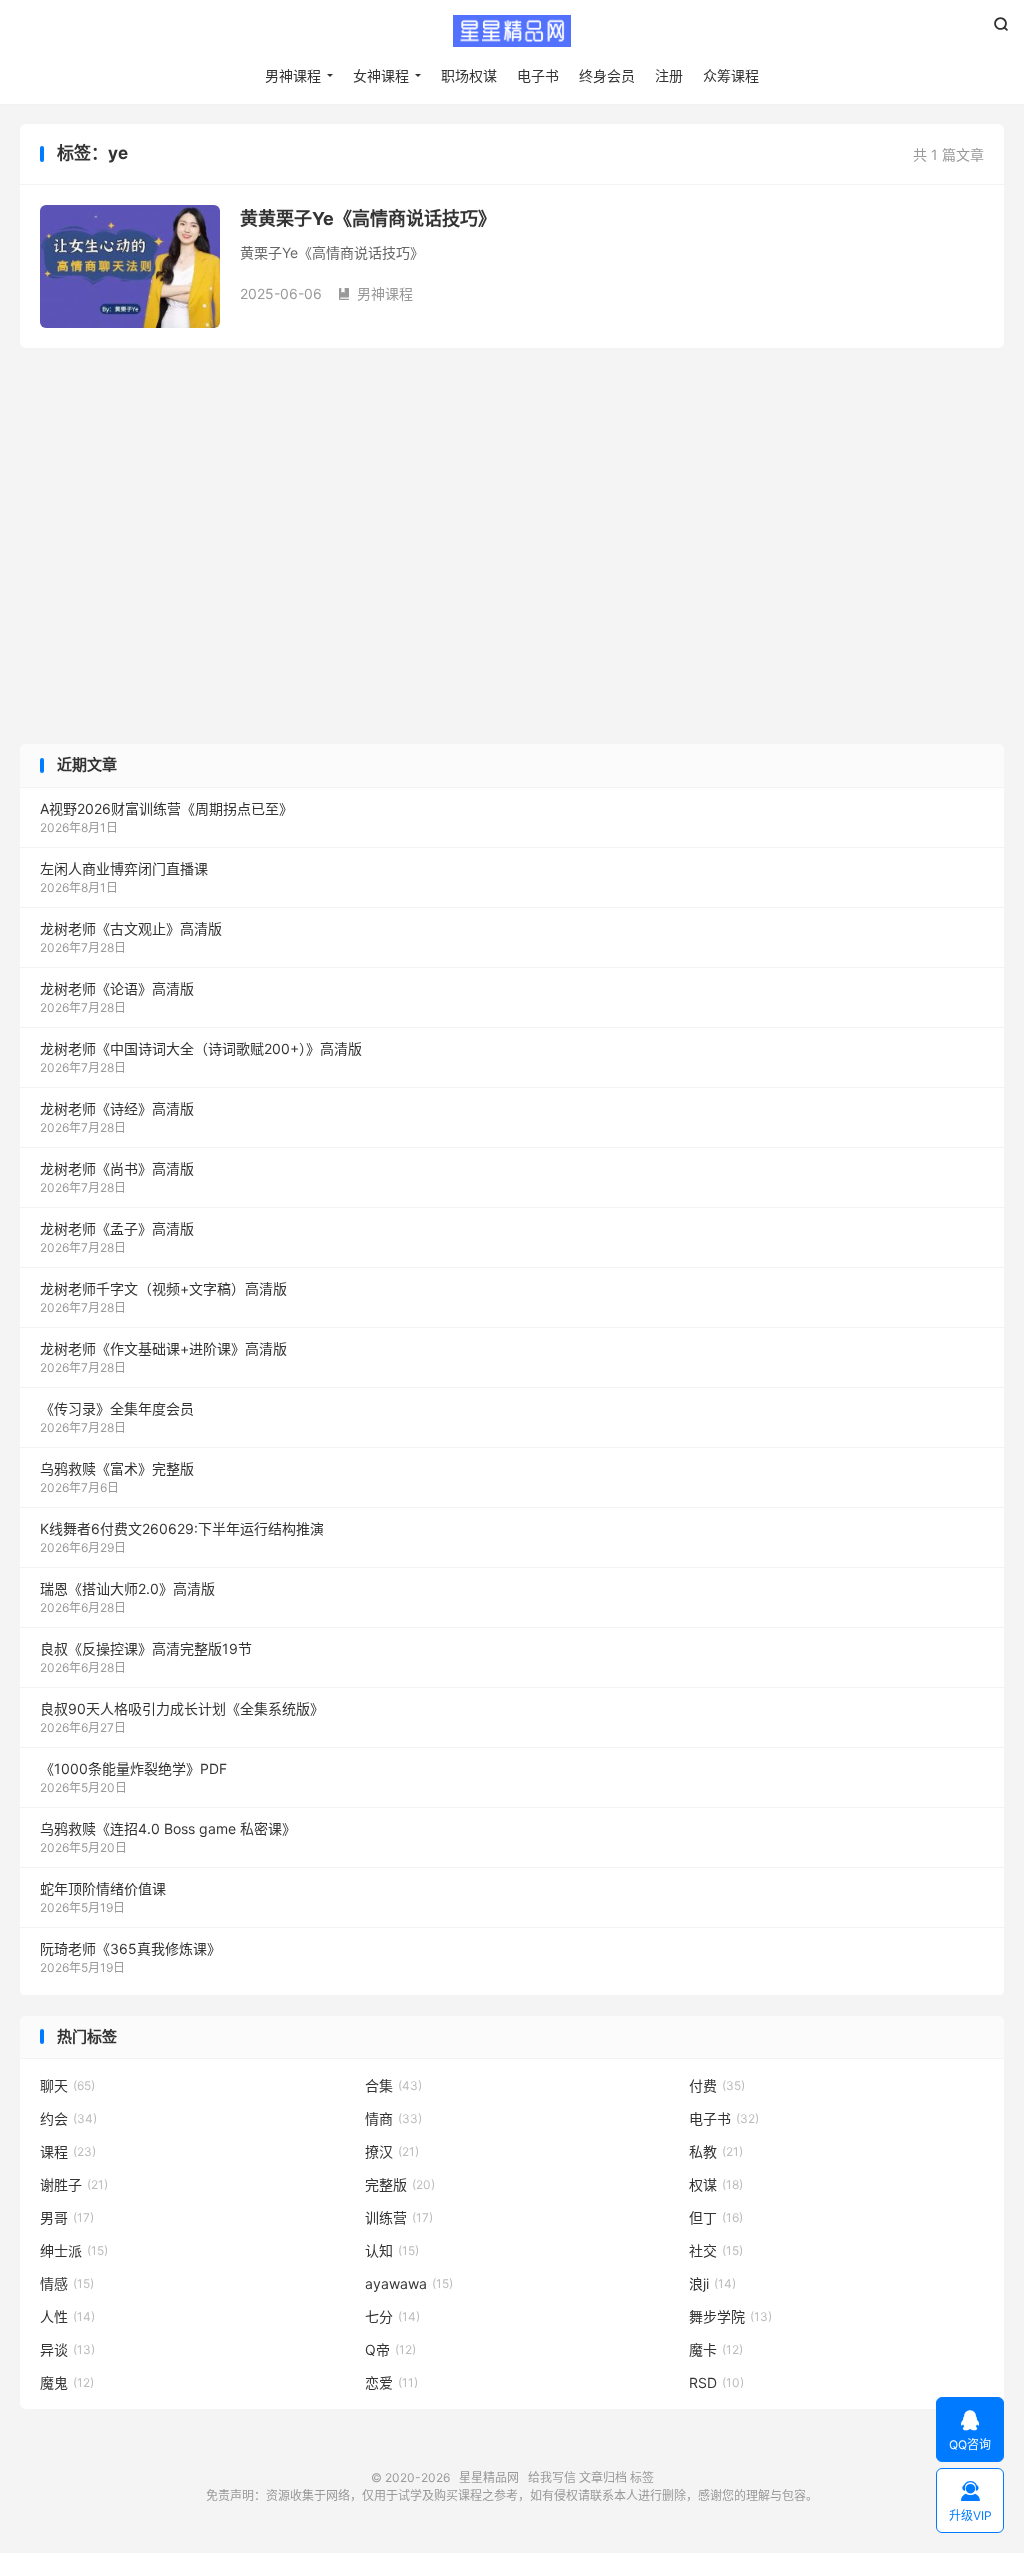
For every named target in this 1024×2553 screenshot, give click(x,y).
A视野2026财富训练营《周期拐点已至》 (166, 808)
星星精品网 (512, 31)
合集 (393, 2085)
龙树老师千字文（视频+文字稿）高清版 (163, 1288)
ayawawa (409, 2283)
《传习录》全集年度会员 (117, 1408)
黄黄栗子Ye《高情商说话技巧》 (368, 218)
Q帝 (390, 2349)
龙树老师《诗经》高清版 (117, 1108)
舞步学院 (730, 2316)
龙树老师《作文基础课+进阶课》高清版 (163, 1348)
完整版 (400, 2184)
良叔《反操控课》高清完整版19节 (146, 1648)
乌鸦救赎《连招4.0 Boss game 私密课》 (168, 1828)
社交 (716, 2250)
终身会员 (607, 75)
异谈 (67, 2349)
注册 (669, 75)
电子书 (538, 75)
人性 (67, 2316)
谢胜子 (74, 2184)
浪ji (712, 2283)
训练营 (399, 2217)
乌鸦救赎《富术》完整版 (117, 1468)
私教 (716, 2151)
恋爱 (391, 2382)
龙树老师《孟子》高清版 (117, 1228)
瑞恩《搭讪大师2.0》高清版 (127, 1588)
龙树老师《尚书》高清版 (117, 1168)
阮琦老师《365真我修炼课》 (130, 1948)
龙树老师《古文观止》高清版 (131, 928)
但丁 (716, 2217)
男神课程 (293, 75)
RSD (716, 2382)
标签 (642, 2477)
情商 (393, 2118)
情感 (67, 2283)
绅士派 (74, 2250)
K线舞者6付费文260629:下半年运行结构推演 (182, 1528)
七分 (392, 2316)
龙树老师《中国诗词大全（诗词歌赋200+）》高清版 (201, 1048)
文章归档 (603, 2477)
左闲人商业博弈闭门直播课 (124, 868)
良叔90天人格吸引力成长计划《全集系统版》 (182, 1708)
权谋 (716, 2184)
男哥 (67, 2217)
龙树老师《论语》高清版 (117, 988)
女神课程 (381, 75)
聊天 (67, 2085)
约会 (68, 2118)
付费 (717, 2085)
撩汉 (392, 2151)
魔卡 (716, 2349)
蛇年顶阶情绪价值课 (103, 1888)
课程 (68, 2151)
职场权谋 (469, 75)
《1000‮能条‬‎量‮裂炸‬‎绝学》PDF (133, 1768)
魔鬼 (67, 2382)
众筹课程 (731, 75)
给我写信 (552, 2477)
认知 (392, 2250)
